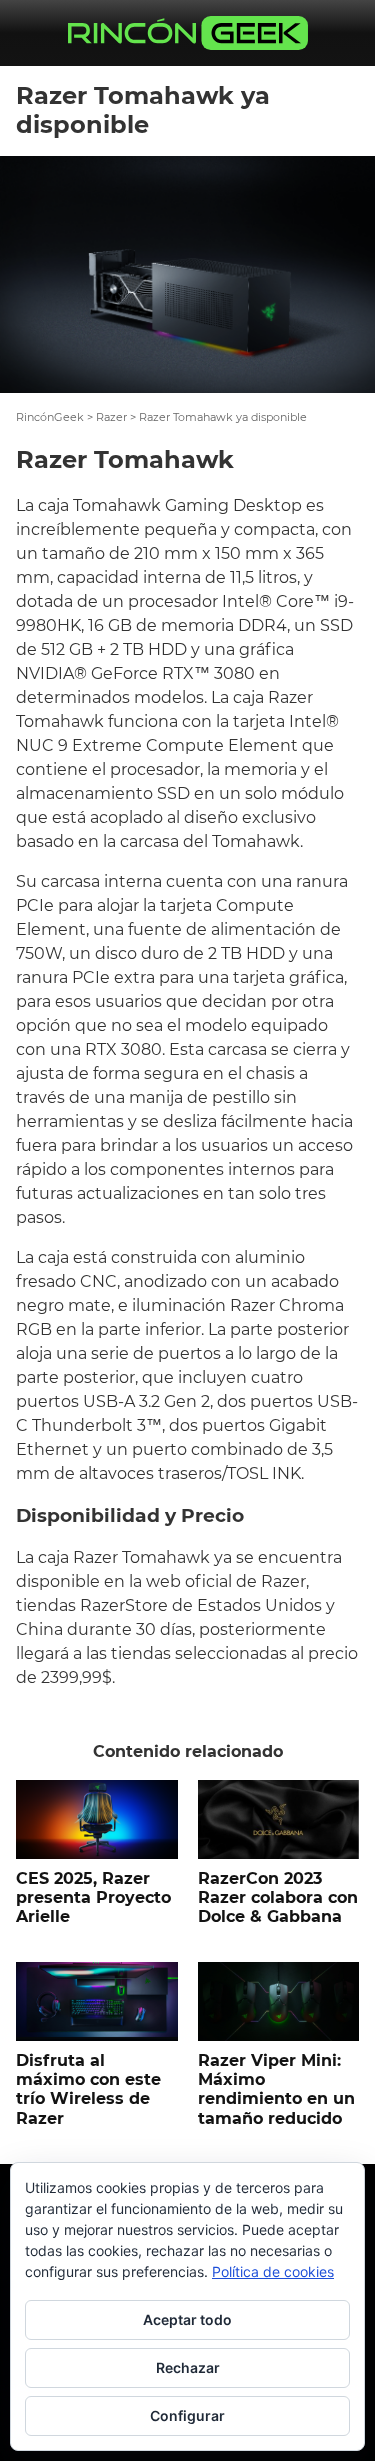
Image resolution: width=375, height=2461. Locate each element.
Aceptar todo (187, 2319)
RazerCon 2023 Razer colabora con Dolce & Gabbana (278, 1897)
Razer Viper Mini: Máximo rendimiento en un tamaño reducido (276, 2089)
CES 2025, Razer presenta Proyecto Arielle (93, 1897)
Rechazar (188, 2367)
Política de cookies (273, 2271)
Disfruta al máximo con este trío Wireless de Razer (88, 2089)
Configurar (187, 2415)
